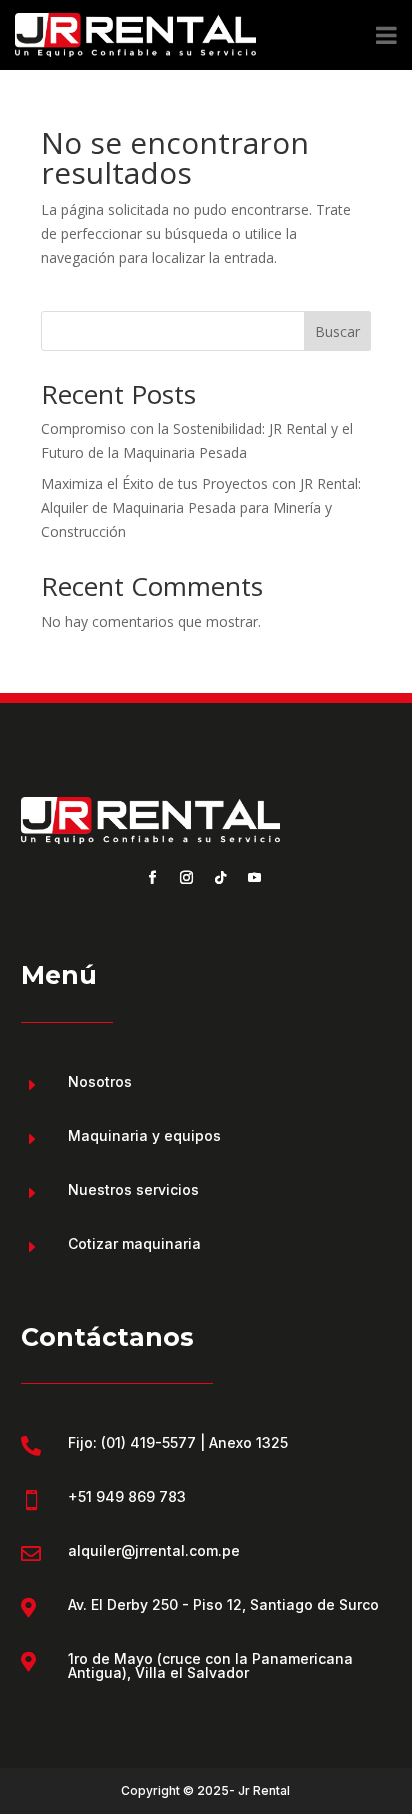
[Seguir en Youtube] (254, 878)
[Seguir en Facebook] (152, 878)
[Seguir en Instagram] (186, 878)
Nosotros (100, 1081)
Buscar (337, 331)
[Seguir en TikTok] (220, 878)
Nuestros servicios (133, 1189)
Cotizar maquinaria (134, 1243)
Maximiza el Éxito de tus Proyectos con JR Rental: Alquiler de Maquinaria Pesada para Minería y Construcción (201, 507)
